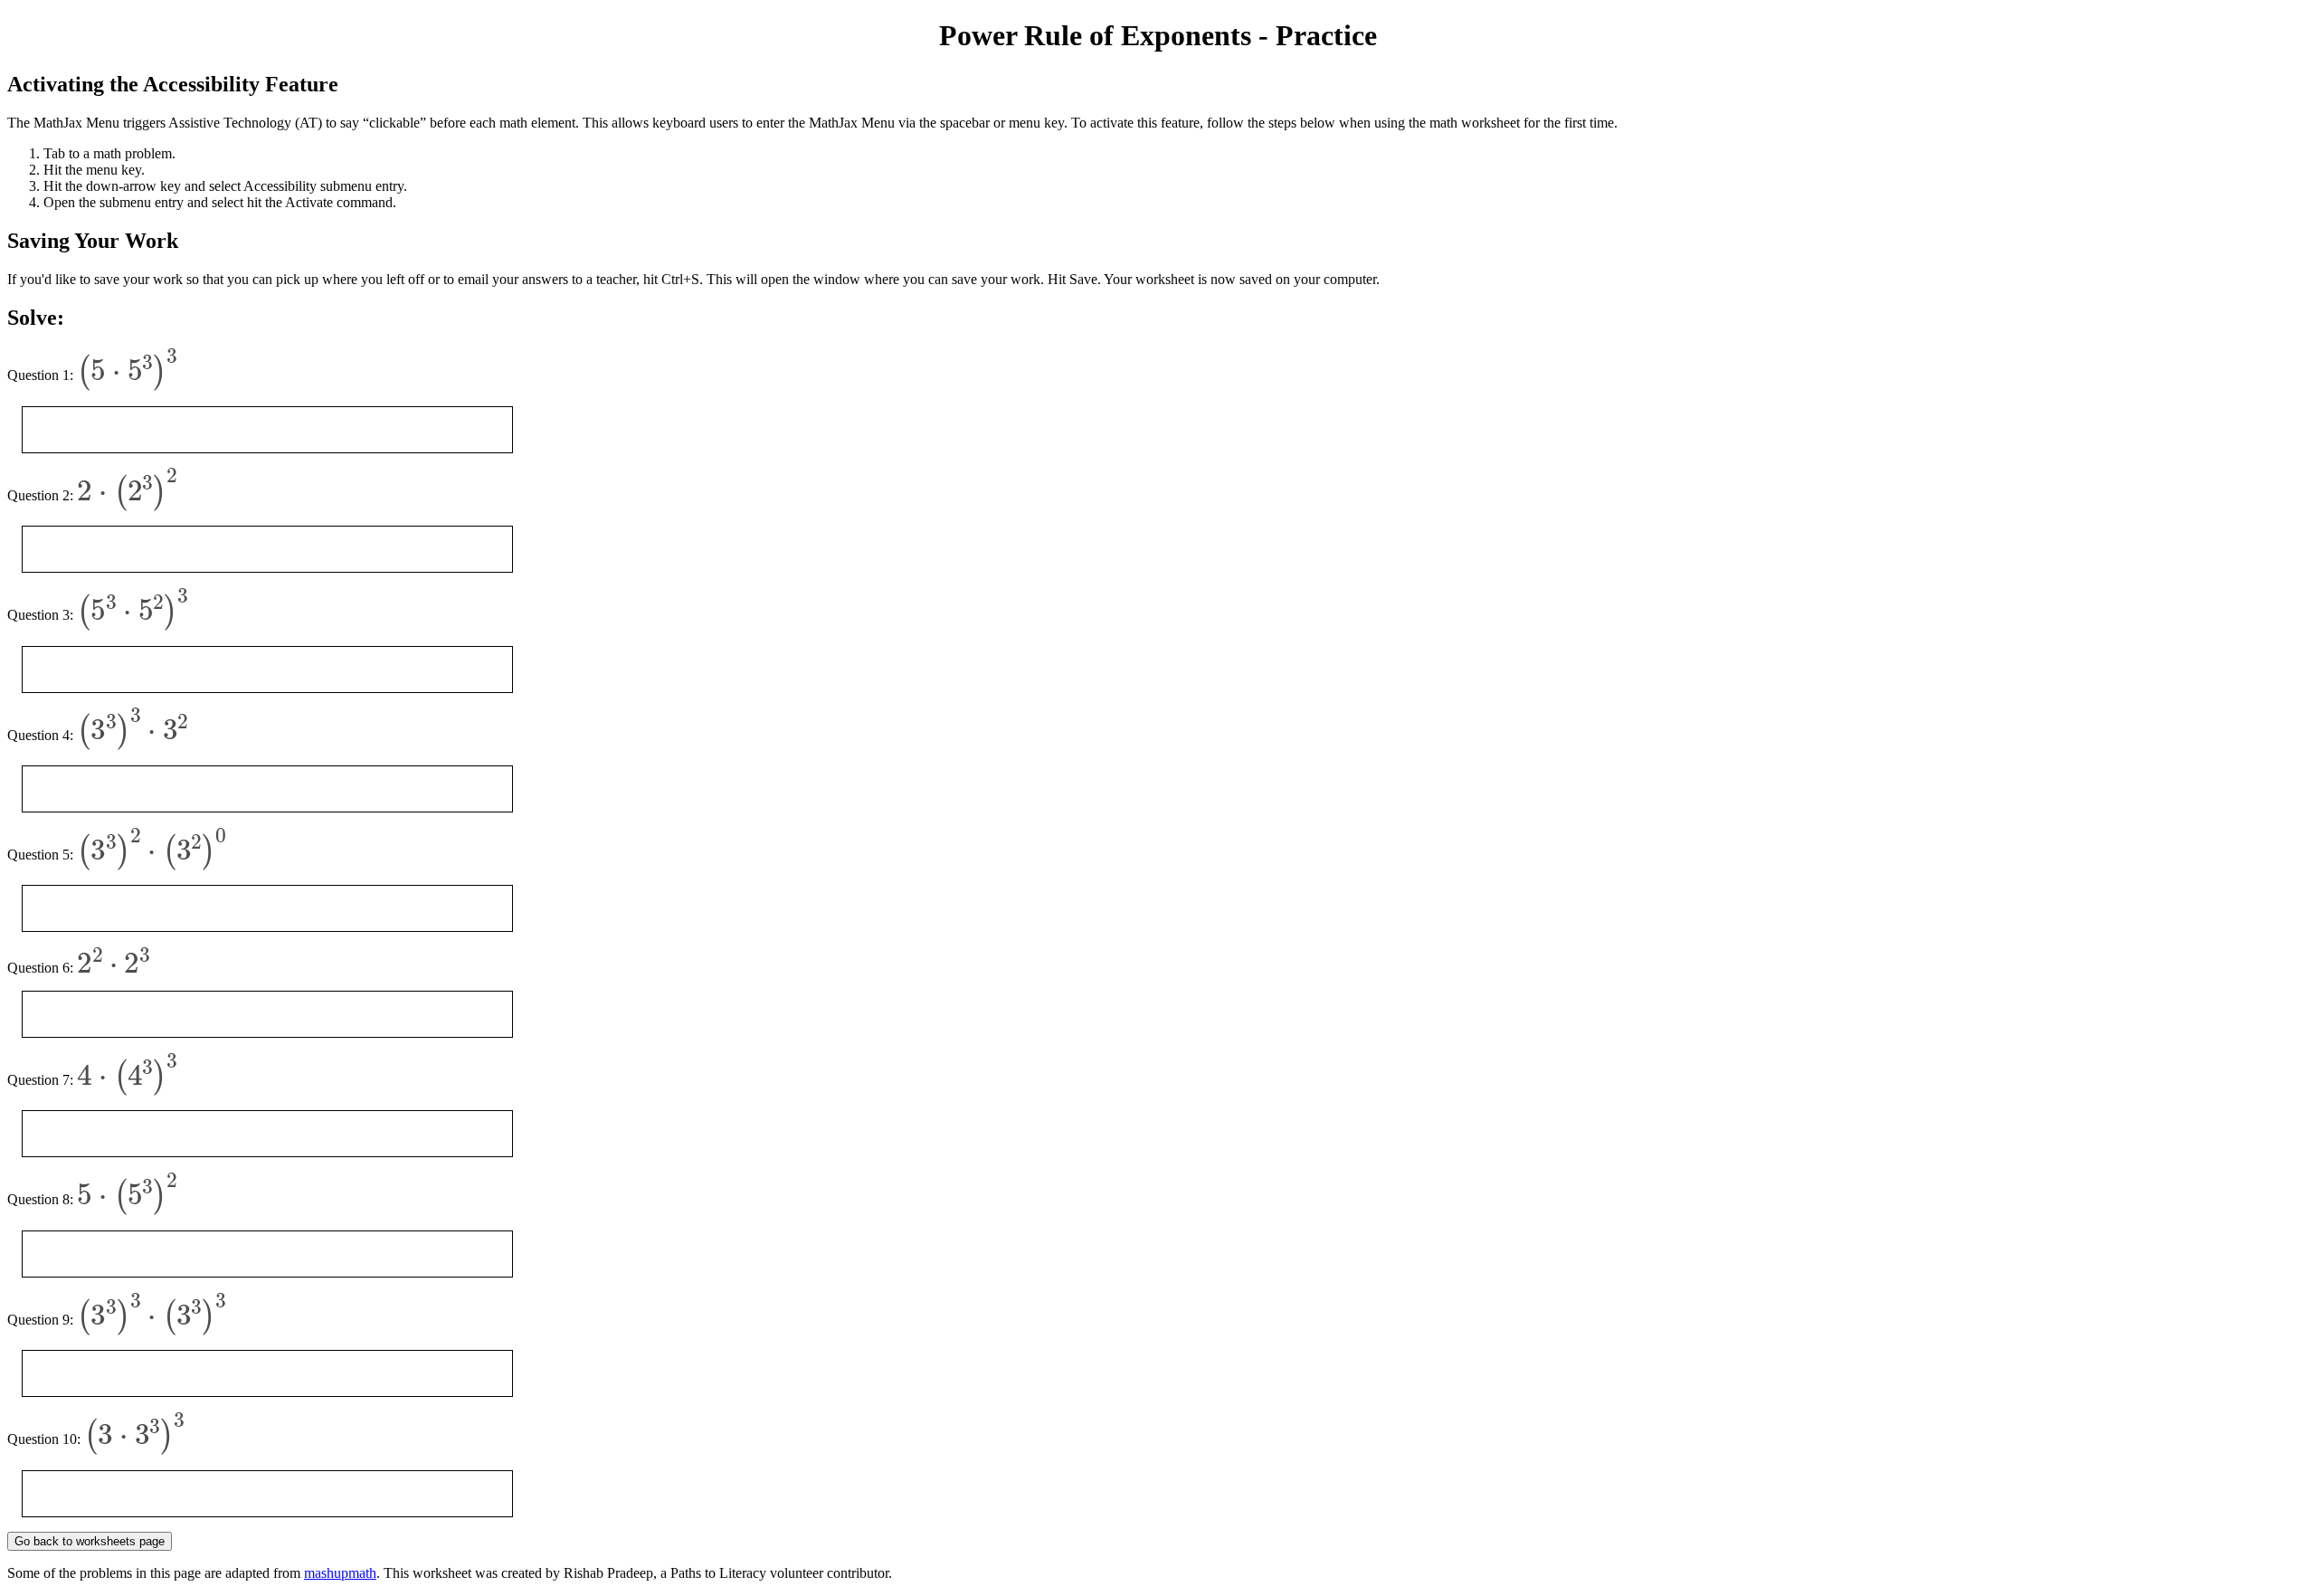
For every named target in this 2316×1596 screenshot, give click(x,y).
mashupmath (340, 1573)
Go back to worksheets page (90, 1541)
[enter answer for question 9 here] (267, 1373)
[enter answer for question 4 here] (267, 789)
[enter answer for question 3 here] (267, 670)
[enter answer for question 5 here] (267, 908)
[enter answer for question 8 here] (267, 1254)
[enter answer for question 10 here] (267, 1494)
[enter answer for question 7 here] (267, 1134)
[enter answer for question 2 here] (267, 549)
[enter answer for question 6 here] (267, 1014)
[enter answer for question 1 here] (267, 430)
